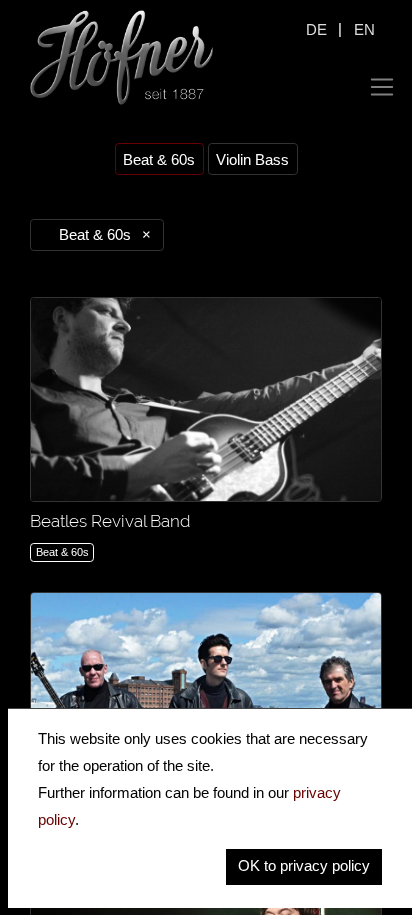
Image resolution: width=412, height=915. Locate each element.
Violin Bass (252, 159)
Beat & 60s (159, 159)
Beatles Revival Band (110, 521)
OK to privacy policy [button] (304, 865)
